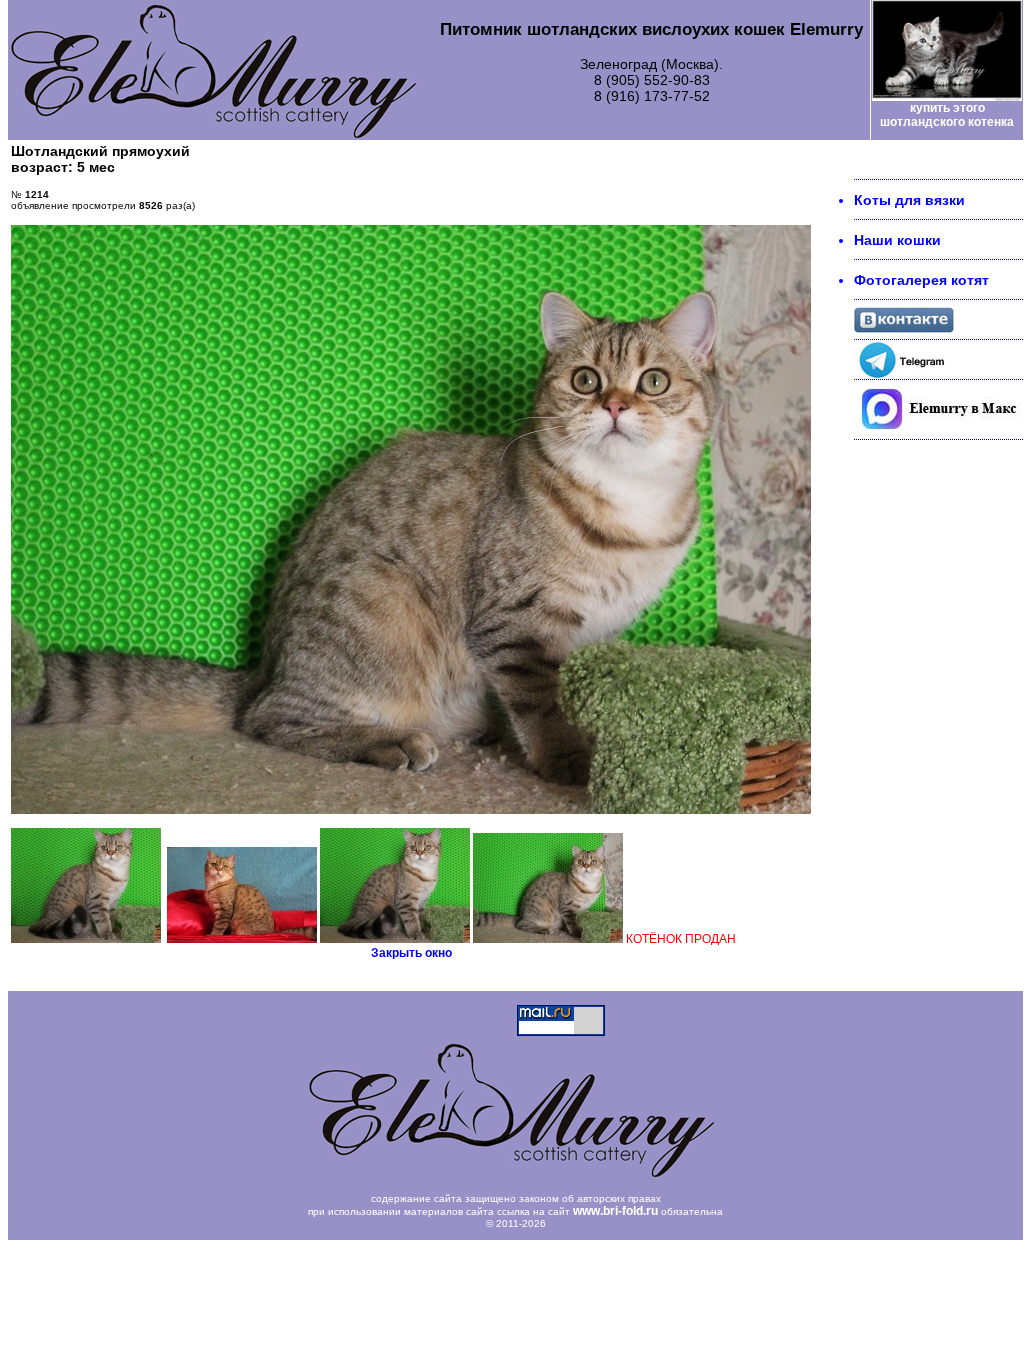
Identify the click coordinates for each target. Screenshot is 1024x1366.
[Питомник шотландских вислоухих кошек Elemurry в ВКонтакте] (904, 328)
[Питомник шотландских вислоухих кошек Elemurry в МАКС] (938, 434)
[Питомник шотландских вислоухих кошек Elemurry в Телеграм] (904, 374)
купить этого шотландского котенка (947, 115)
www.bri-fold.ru (615, 1211)
